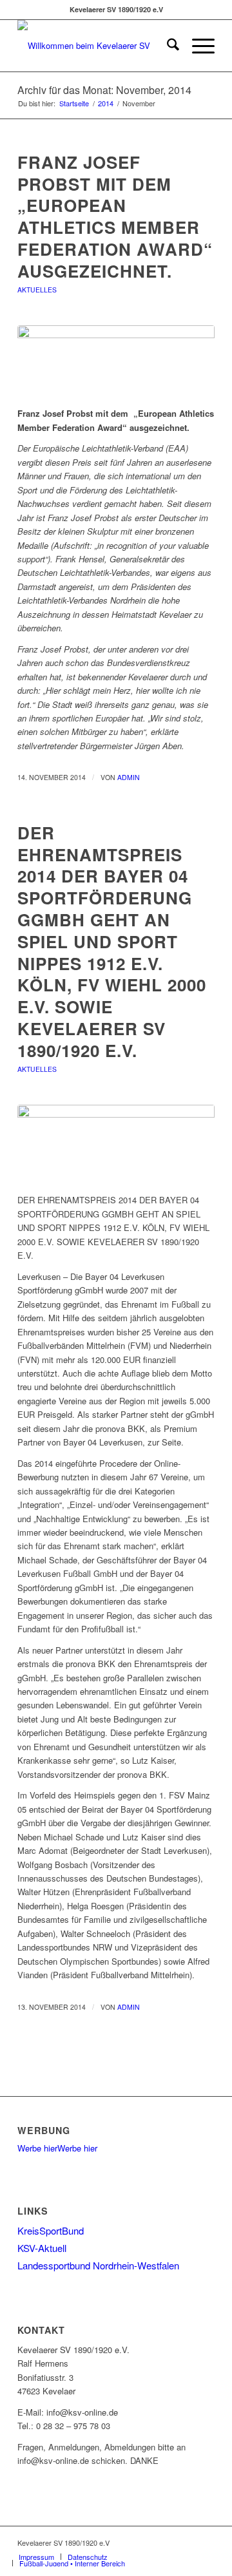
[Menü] (197, 46)
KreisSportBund (51, 2230)
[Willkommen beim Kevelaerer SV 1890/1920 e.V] (96, 46)
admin (129, 777)
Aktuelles (37, 290)
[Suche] (167, 46)
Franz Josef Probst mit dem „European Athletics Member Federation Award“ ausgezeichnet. (115, 216)
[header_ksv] (116, 1142)
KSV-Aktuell (42, 2248)
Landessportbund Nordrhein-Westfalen (98, 2265)
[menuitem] (167, 46)
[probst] (116, 363)
